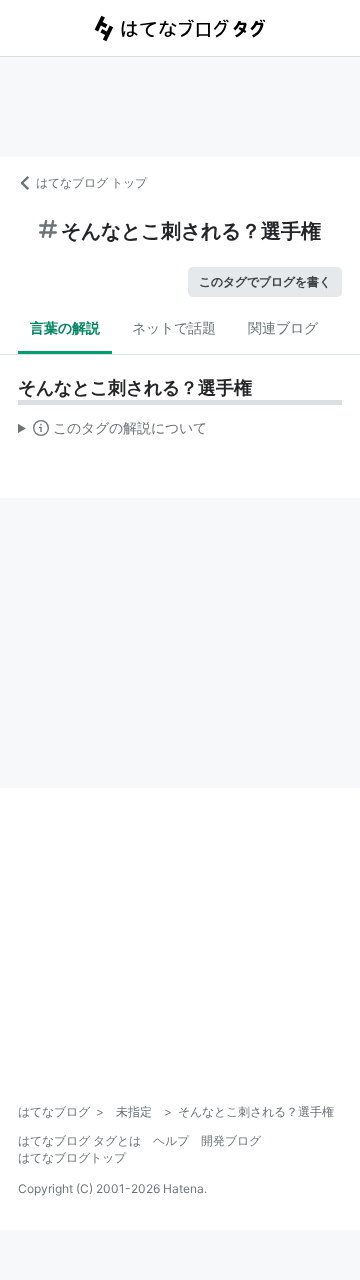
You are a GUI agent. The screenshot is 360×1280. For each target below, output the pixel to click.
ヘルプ (171, 1140)
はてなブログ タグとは (79, 1140)
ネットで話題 (174, 327)
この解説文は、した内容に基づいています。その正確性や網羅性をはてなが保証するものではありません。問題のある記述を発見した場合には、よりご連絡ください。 (112, 432)
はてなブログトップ (72, 1157)
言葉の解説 (65, 327)
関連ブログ (283, 327)
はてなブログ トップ (91, 182)
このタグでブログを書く (265, 281)
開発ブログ (231, 1140)
